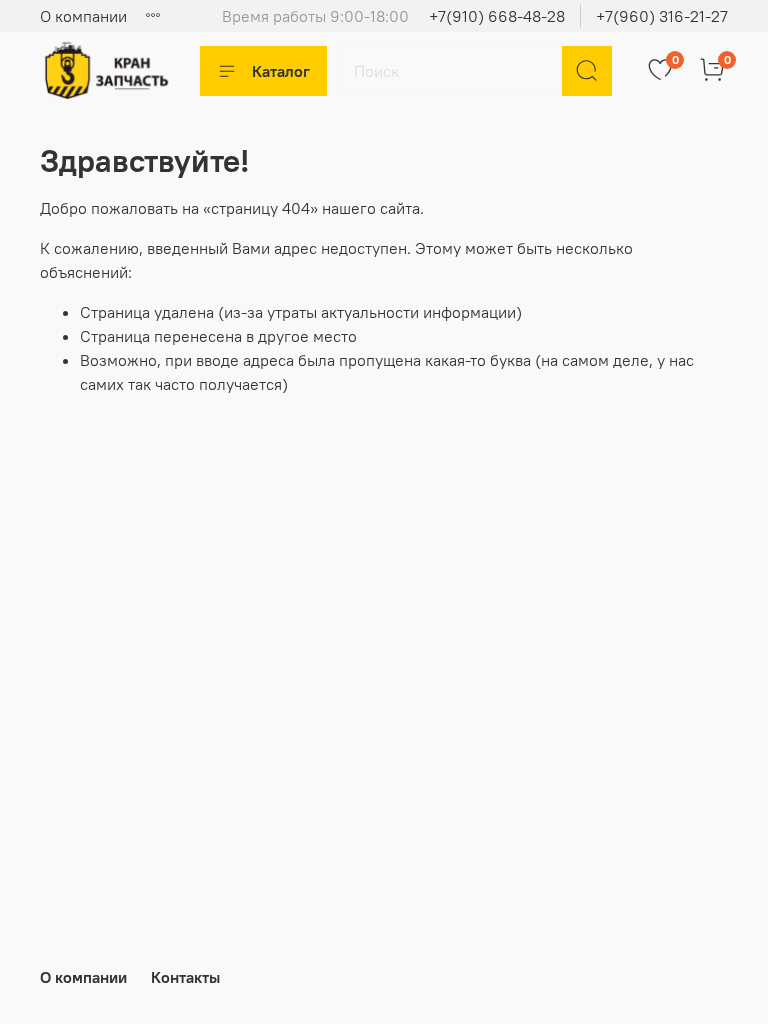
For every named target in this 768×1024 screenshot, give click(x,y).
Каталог (281, 71)
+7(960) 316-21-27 (662, 16)
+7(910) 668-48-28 (497, 16)
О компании (83, 16)
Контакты (185, 977)
